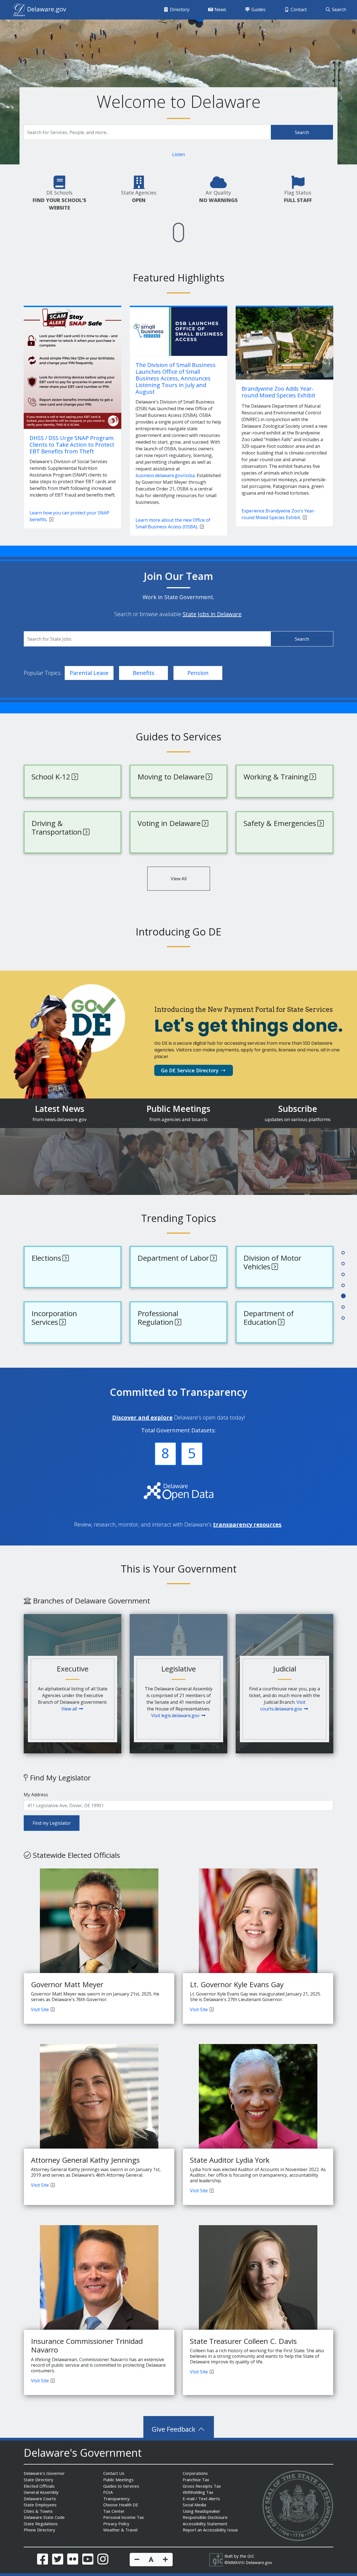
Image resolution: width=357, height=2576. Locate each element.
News (220, 9)
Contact (298, 9)
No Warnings (218, 200)
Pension (198, 673)
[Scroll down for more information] (178, 232)
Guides (258, 9)
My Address (36, 1795)
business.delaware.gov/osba (165, 475)
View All (179, 879)
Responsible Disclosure (205, 2517)
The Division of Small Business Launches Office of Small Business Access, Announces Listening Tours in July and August (176, 378)
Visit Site (40, 2009)
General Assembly (41, 2492)
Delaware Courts (40, 2499)
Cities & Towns (38, 2511)
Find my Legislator (52, 1823)
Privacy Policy (116, 2524)
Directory (179, 9)
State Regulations (41, 2524)
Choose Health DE (121, 2505)
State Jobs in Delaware (212, 614)
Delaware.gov (259, 2562)
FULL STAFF (298, 200)
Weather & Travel (120, 2530)
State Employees (40, 2505)
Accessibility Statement (205, 2524)
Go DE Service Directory (190, 1070)
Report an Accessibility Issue (210, 2530)
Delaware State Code (44, 2517)
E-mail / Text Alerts (201, 2499)
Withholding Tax (198, 2492)
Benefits (144, 673)
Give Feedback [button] (174, 2429)
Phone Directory (39, 2530)
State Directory (38, 2480)
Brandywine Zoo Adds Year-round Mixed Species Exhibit (278, 392)
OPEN (139, 200)
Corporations (195, 2473)
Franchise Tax (196, 2480)
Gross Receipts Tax (202, 2486)
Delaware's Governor (44, 2473)
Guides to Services (121, 2486)
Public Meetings (118, 2480)
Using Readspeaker (202, 2511)
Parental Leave (89, 673)
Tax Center (114, 2511)
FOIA (108, 2492)
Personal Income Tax (124, 2517)
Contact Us (114, 2473)
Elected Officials (39, 2486)
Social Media (194, 2505)
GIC (251, 2556)
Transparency (116, 2499)
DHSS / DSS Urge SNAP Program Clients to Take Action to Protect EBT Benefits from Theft (72, 445)
